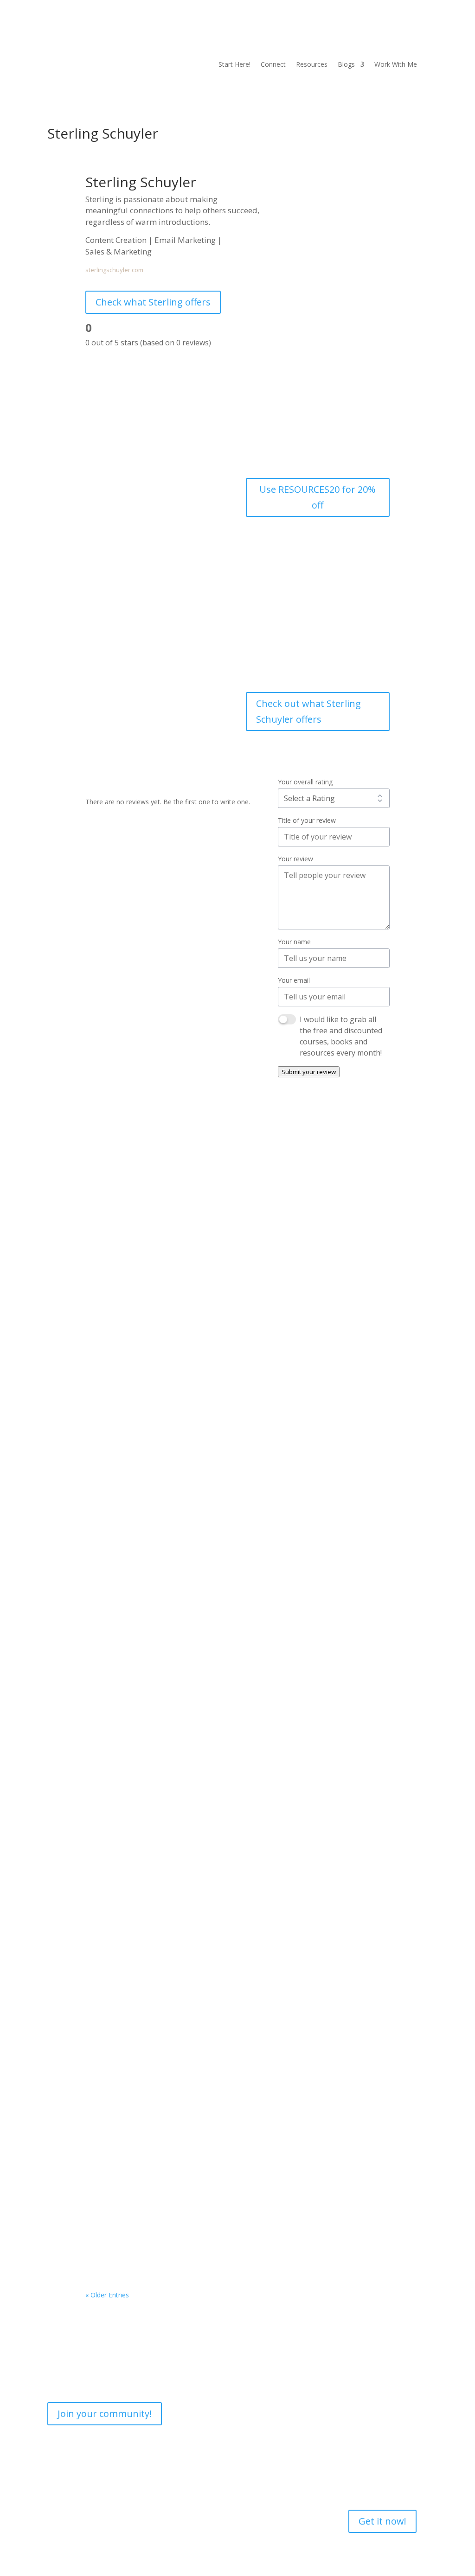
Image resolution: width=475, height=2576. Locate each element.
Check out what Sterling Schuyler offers (308, 711)
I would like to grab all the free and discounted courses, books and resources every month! (341, 1036)
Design (160, 1485)
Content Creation (120, 1485)
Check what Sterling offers (153, 302)
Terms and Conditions (181, 2480)
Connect (273, 65)
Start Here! (234, 65)
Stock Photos (195, 1485)
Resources (312, 65)
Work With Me (396, 65)
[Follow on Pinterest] (402, 36)
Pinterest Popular (130, 1851)
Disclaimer (163, 2497)
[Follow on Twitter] (420, 36)
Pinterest (108, 1865)
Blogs (346, 65)
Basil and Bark (123, 1471)
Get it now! (382, 2521)
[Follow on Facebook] (346, 36)
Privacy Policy (168, 2463)
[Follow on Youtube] (383, 36)
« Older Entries (107, 2295)
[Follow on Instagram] (365, 36)
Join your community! (105, 2414)
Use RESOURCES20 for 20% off (318, 497)
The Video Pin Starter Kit (144, 2231)
